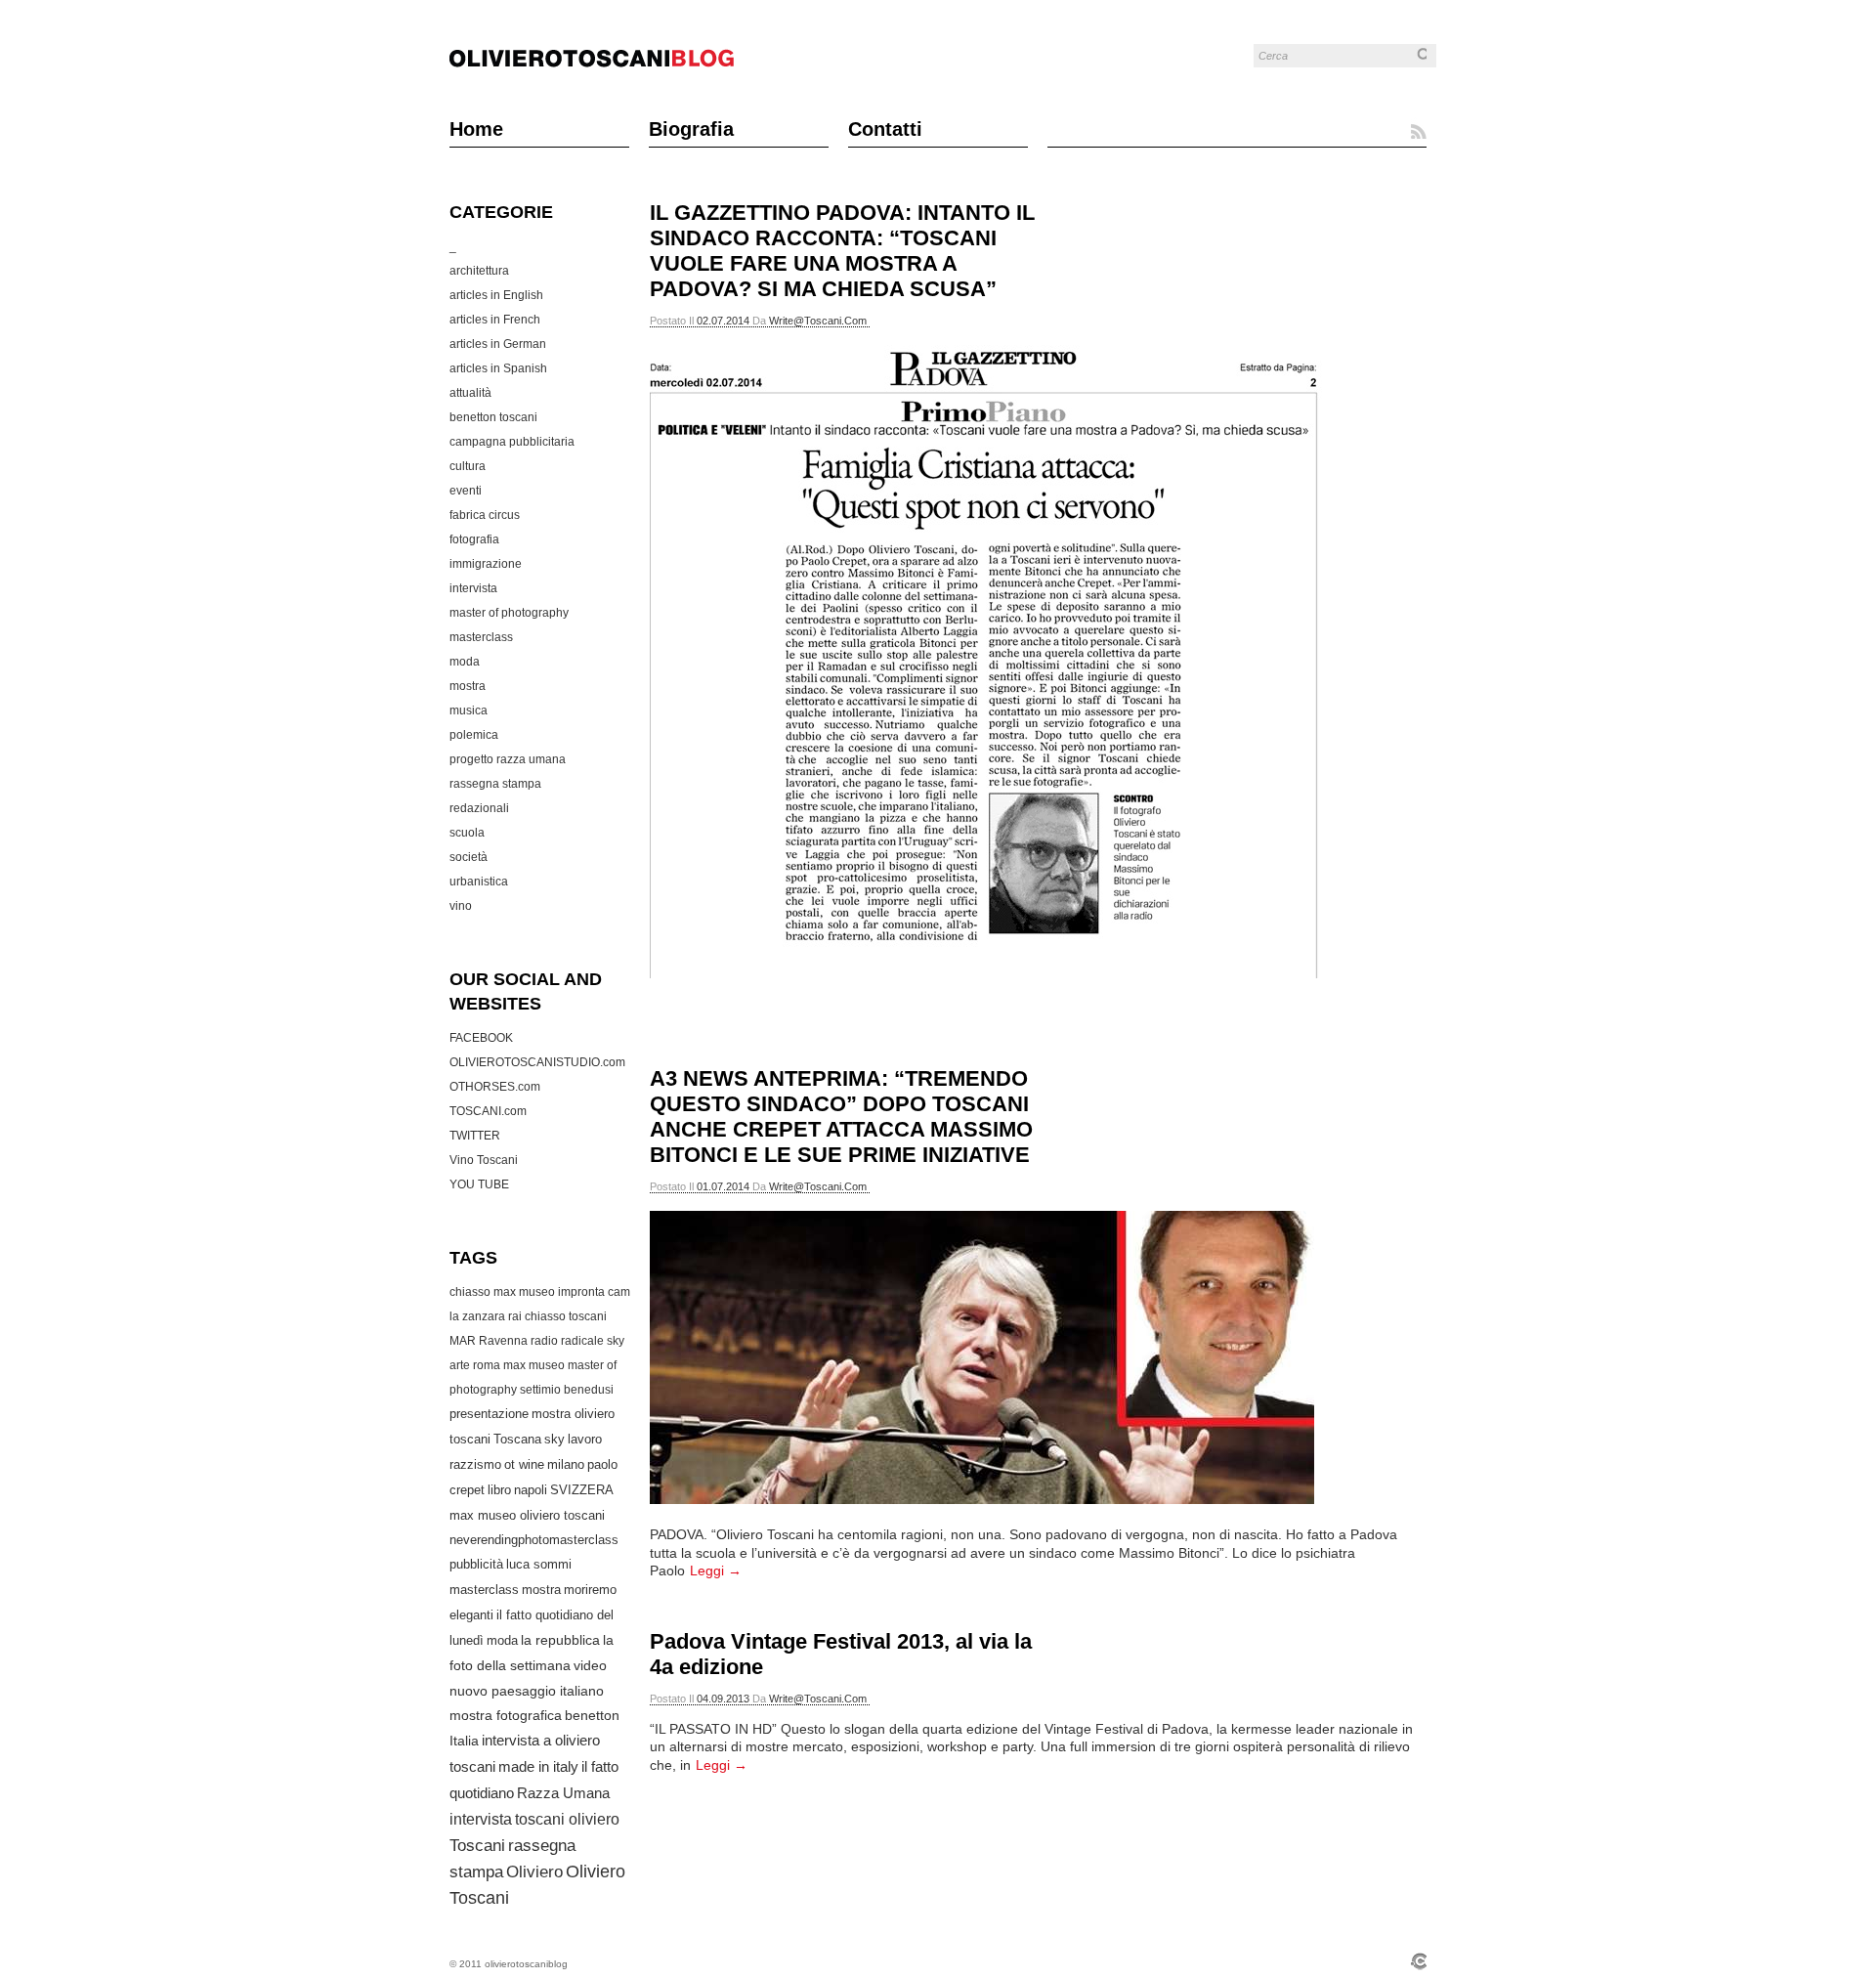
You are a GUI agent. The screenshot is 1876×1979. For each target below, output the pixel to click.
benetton (592, 1715)
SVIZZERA (582, 1490)
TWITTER (475, 1136)
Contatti (885, 129)
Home (476, 129)
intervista (473, 588)
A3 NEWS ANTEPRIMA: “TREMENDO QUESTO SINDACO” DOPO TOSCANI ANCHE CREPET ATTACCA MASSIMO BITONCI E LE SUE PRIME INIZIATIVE (841, 1117)
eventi (466, 491)
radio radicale (567, 1341)
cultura (468, 466)
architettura (479, 271)
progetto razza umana (508, 759)
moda (465, 662)
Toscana (517, 1440)
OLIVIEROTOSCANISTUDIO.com (537, 1062)
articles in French (495, 320)
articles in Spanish (498, 368)
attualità (470, 393)
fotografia (474, 539)
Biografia (691, 129)
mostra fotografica (506, 1715)
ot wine (524, 1464)
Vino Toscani (484, 1160)
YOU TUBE (479, 1184)
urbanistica (479, 882)
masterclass (481, 637)
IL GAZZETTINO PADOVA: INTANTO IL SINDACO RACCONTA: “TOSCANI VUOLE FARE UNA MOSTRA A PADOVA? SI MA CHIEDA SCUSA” (842, 251)
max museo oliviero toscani (527, 1515)
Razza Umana (563, 1793)
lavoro (585, 1439)
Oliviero (534, 1872)
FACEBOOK (481, 1038)
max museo (534, 1365)
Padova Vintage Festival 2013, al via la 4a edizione (841, 1654)
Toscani (477, 1846)
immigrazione (486, 564)
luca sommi (539, 1564)
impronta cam (594, 1292)
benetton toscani (493, 417)
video (590, 1665)
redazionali (479, 808)
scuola (467, 833)
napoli (531, 1490)
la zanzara (477, 1316)
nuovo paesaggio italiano (527, 1691)
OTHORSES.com (495, 1087)
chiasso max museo (502, 1292)
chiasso (545, 1316)
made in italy (538, 1767)
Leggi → (716, 1570)
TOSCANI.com (488, 1111)
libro (499, 1490)
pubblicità (476, 1564)
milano (566, 1464)
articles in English (496, 295)
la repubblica (560, 1640)
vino (461, 906)
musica (469, 710)
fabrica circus (485, 515)
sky (554, 1440)
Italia (464, 1741)
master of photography (509, 613)
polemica (474, 735)
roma (487, 1365)
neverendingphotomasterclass (534, 1540)
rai (515, 1316)
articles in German (498, 344)
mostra (468, 686)
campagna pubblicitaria (512, 442)
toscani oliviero (567, 1819)
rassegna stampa (495, 784)
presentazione (489, 1414)
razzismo (475, 1464)
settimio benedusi (567, 1390)
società (469, 857)
